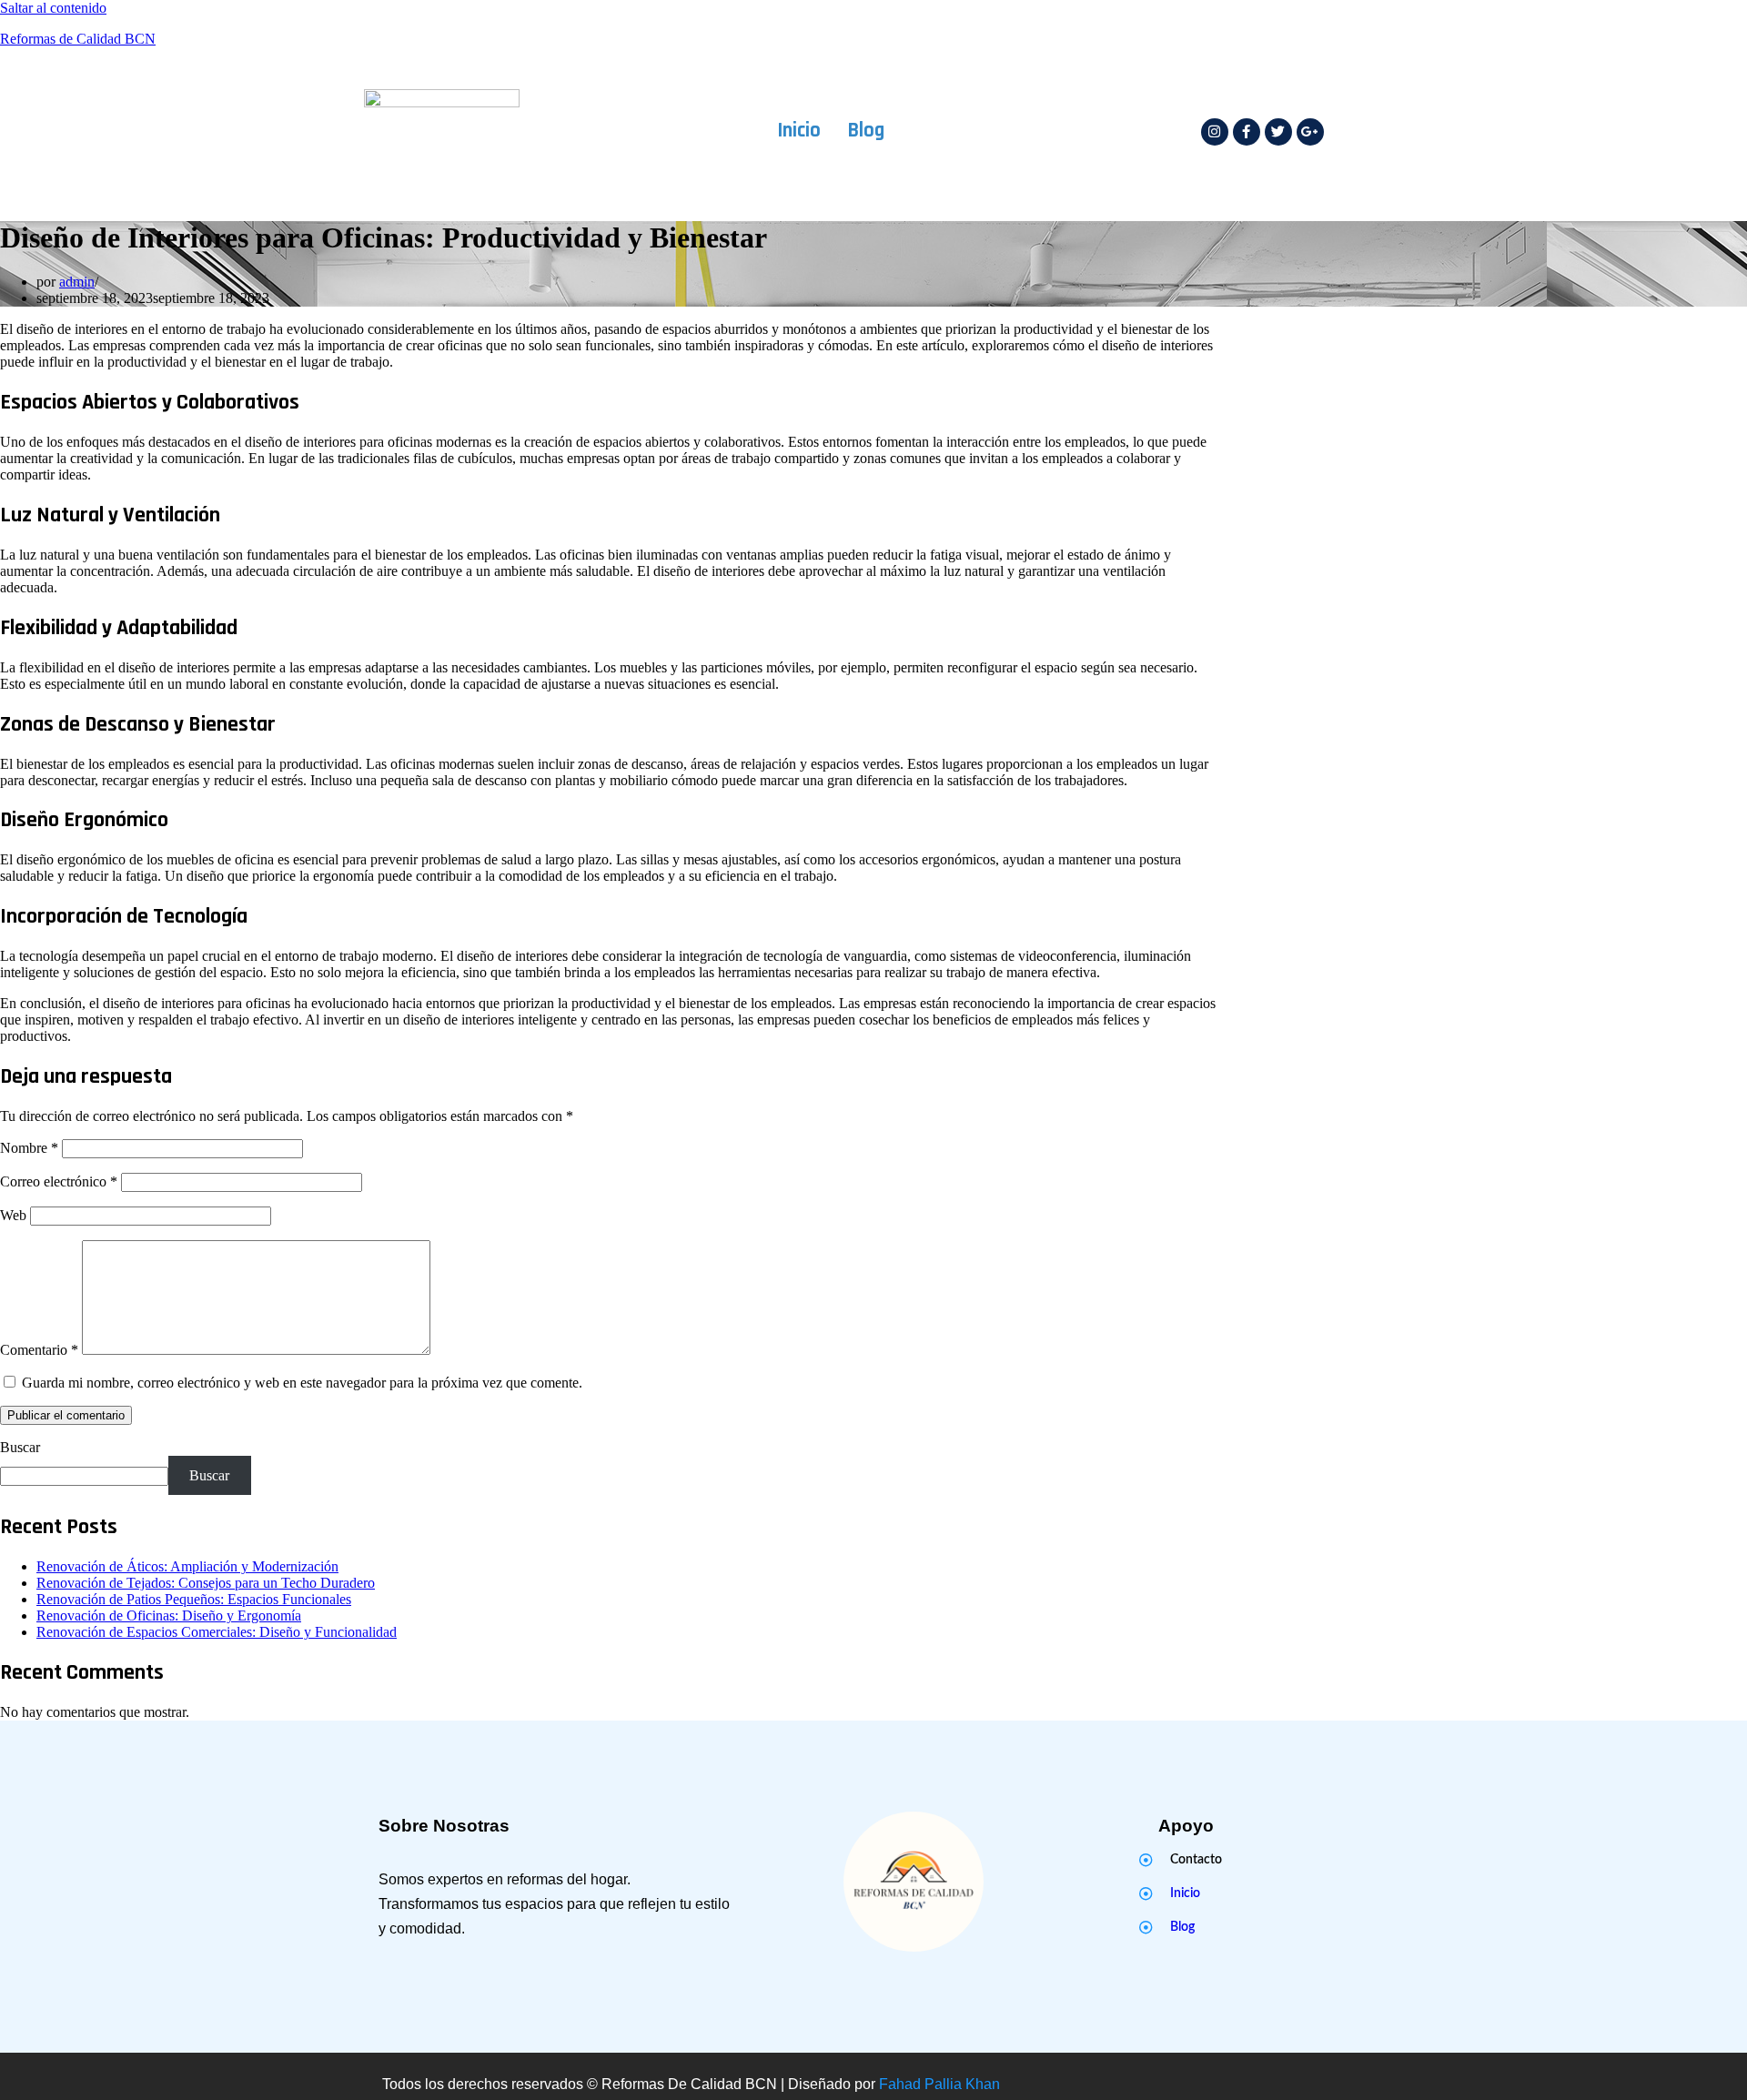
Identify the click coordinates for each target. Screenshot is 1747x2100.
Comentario (39, 1350)
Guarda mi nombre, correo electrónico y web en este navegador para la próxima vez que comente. (302, 1383)
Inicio (799, 131)
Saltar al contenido (53, 8)
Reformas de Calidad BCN (78, 39)
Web (13, 1215)
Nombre (29, 1148)
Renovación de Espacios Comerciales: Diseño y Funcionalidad (217, 1632)
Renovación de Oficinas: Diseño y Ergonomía (169, 1615)
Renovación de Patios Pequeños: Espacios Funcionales (194, 1599)
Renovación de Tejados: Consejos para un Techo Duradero (206, 1583)
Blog (866, 131)
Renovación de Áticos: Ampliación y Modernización (187, 1566)
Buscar (20, 1447)
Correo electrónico (59, 1181)
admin (77, 282)
